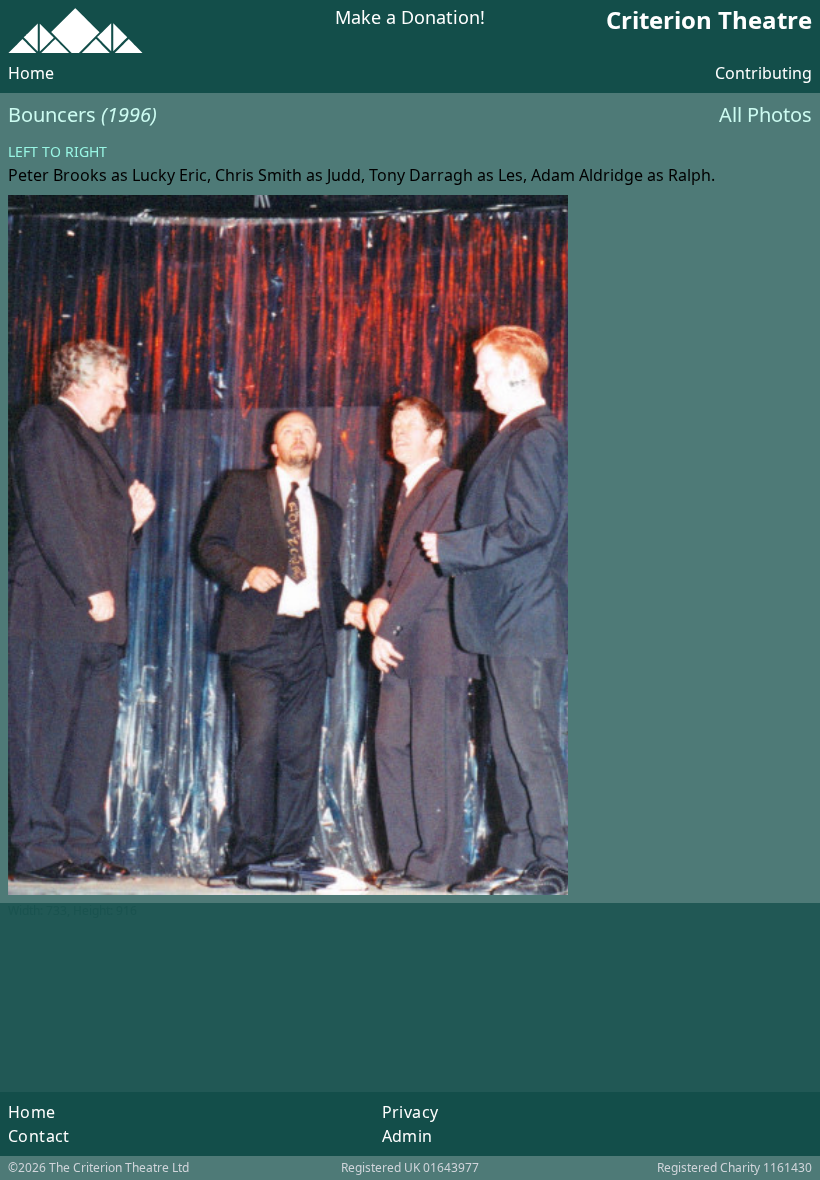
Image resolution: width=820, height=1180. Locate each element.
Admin (407, 1136)
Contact (39, 1136)
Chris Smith (258, 175)
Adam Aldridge (587, 175)
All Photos (765, 114)
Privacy (410, 1112)
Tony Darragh (421, 175)
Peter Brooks (57, 175)
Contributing (763, 73)
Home (31, 73)
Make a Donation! (410, 18)
